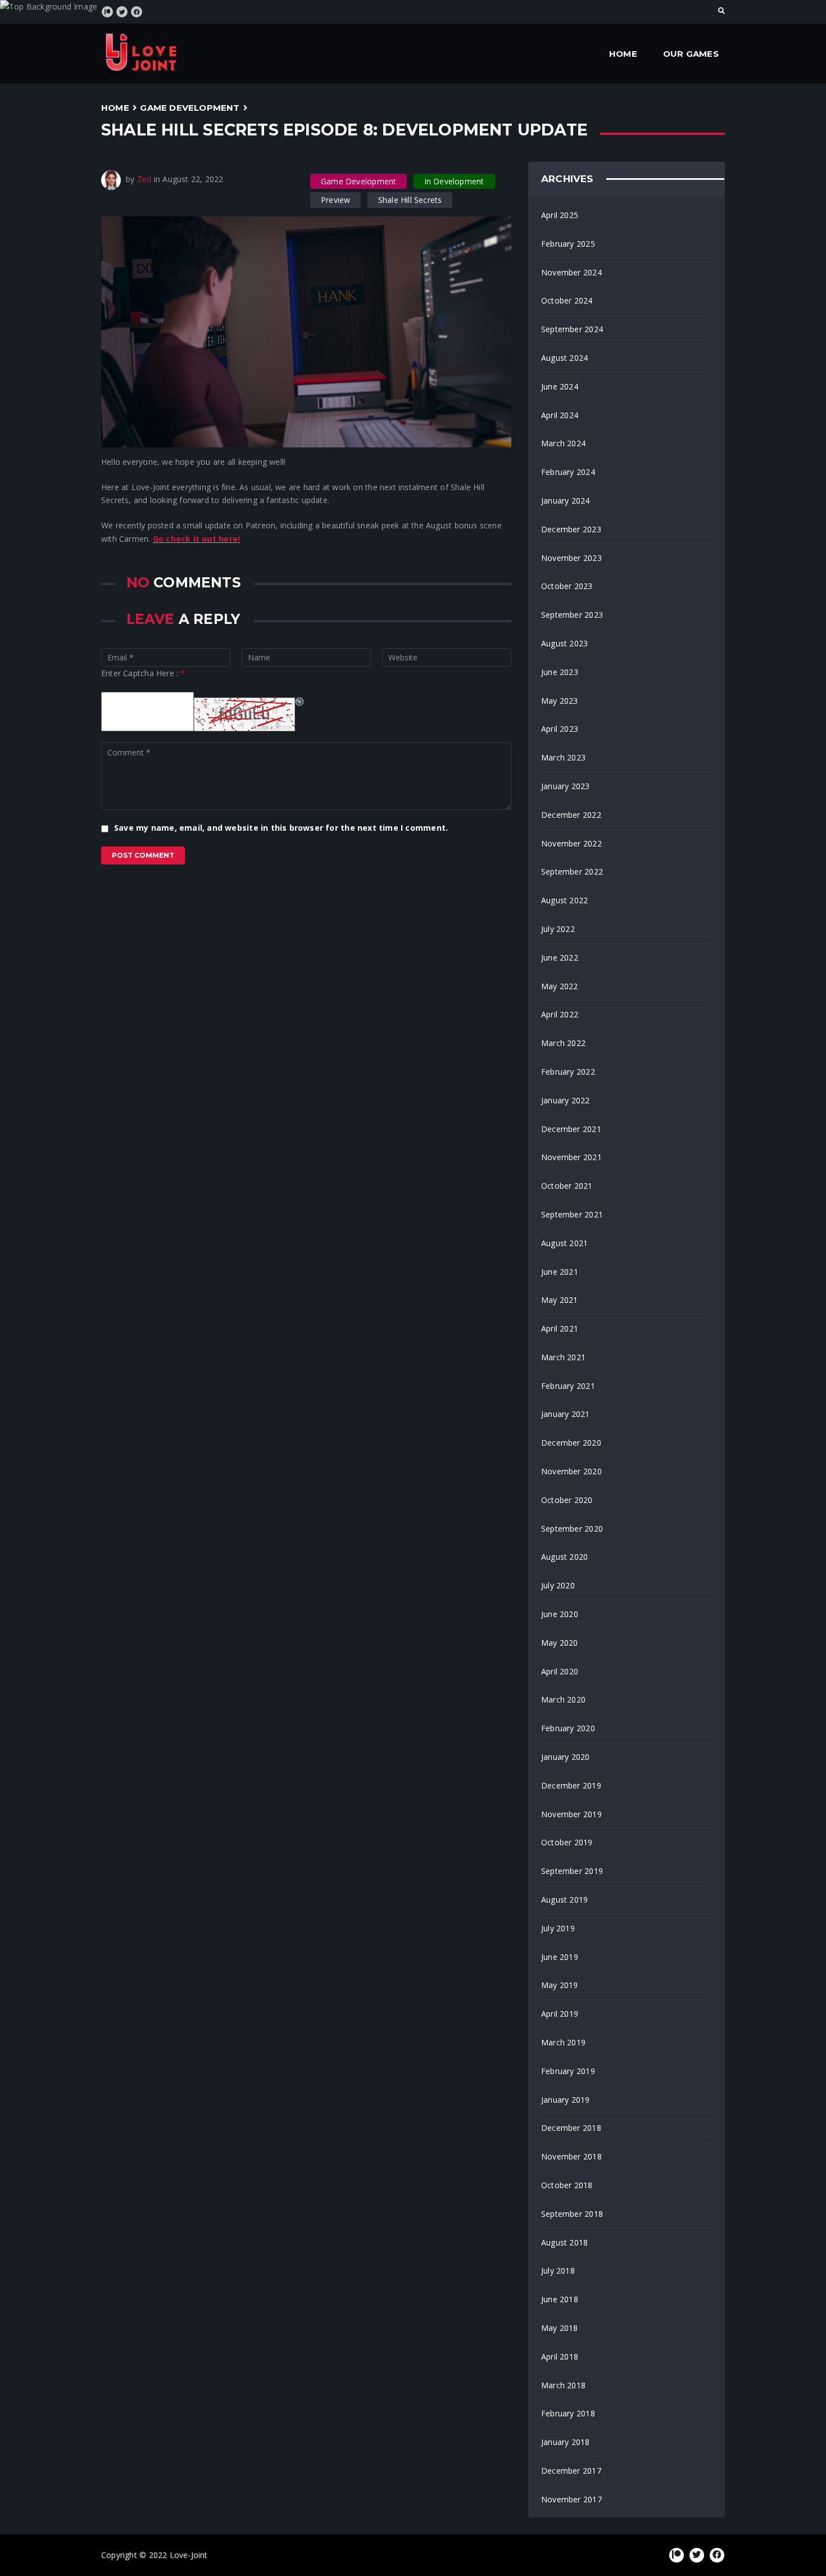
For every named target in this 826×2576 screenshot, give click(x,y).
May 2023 (560, 701)
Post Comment (143, 855)
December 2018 (571, 2128)
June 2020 (560, 1614)
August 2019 (564, 1900)
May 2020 (560, 1643)
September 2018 (572, 2214)
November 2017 (571, 2499)
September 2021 (572, 1214)
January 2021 (566, 1414)
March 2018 (563, 2385)
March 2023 (563, 757)
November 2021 (571, 1157)
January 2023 (566, 786)
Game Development (190, 108)
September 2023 (572, 615)
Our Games (691, 54)
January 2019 (566, 2100)
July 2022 (558, 929)
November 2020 (571, 1471)
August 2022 (564, 900)
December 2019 (571, 1785)
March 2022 (563, 1043)
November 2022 (571, 843)
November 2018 (571, 2156)
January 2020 (566, 1757)
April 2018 (560, 2357)
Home (623, 54)
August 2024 (564, 358)
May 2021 (560, 1300)
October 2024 (567, 300)
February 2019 (568, 2071)
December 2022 (571, 815)
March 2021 (563, 1357)
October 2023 (567, 586)
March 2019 (563, 2042)
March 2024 (563, 443)
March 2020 (563, 1699)
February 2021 (568, 1386)
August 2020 (564, 1557)
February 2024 (568, 472)
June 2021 (560, 1272)
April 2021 (560, 1328)
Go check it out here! (196, 539)
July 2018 (558, 2271)
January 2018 (566, 2442)
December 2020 (571, 1443)
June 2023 (560, 672)
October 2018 (567, 2185)
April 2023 (560, 729)
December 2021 (571, 1129)
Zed (144, 179)
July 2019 (558, 1928)
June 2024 (560, 386)
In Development (454, 181)
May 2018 (560, 2328)
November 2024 (571, 272)
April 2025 (560, 215)
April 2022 (560, 1014)
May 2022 (560, 986)
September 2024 (572, 329)
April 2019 (560, 2014)
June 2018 (560, 2299)
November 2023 (571, 558)
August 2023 (564, 643)
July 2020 (558, 1585)
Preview (335, 200)
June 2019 (560, 1957)
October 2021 (567, 1186)
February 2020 (568, 1728)
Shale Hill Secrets (410, 200)
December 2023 (571, 529)
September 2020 (572, 1529)
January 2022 (566, 1100)
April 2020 (560, 1671)
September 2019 (572, 1871)
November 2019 (571, 1814)
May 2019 (560, 1985)
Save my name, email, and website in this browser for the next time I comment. (281, 828)
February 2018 (568, 2413)
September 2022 (572, 872)
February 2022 (568, 1072)
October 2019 (567, 1842)
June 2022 (560, 957)
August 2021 (564, 1243)
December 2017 (571, 2471)
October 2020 (567, 1500)
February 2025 (568, 244)
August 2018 (564, 2242)
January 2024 (566, 501)
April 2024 (560, 415)
